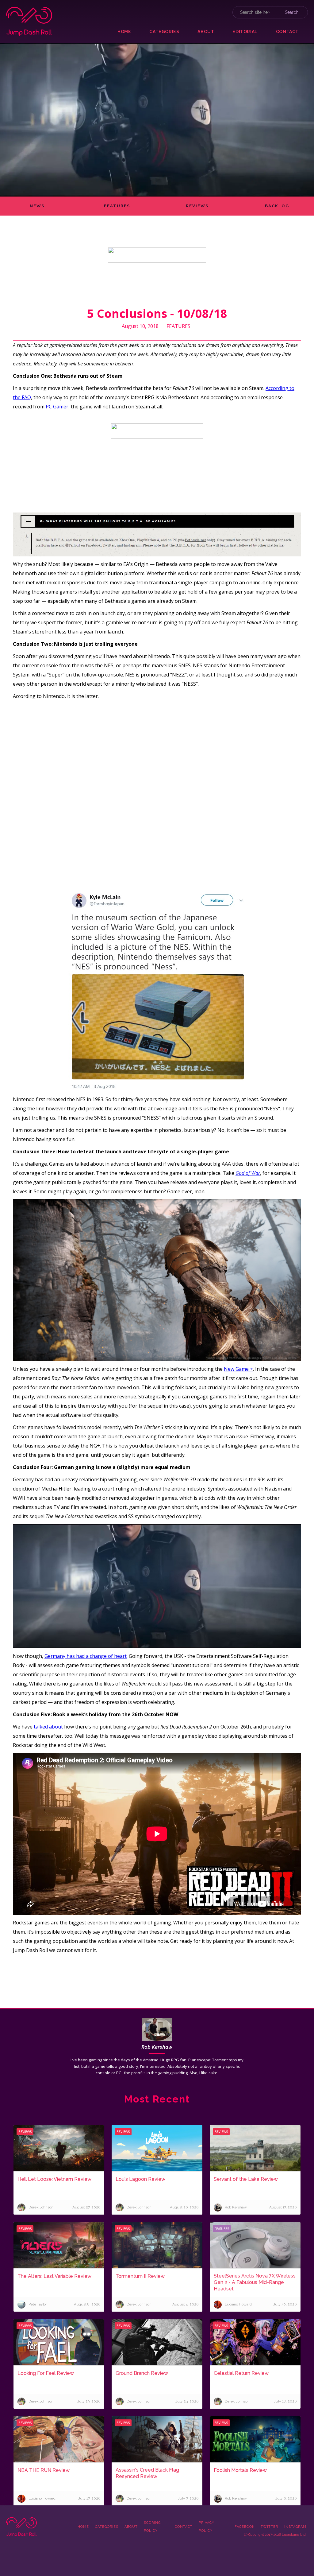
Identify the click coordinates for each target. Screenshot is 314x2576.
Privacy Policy (207, 2527)
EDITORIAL (245, 32)
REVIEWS (197, 206)
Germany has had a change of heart (86, 1656)
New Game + (238, 1369)
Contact (184, 2527)
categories (164, 32)
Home (124, 32)
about (206, 32)
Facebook (245, 2527)
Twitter (269, 2527)
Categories (107, 2527)
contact (287, 32)
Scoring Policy (152, 2527)
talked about (49, 1727)
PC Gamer (57, 407)
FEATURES (117, 206)
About (131, 2527)
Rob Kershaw (157, 2047)
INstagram (295, 2527)
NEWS (37, 206)
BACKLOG (277, 206)
